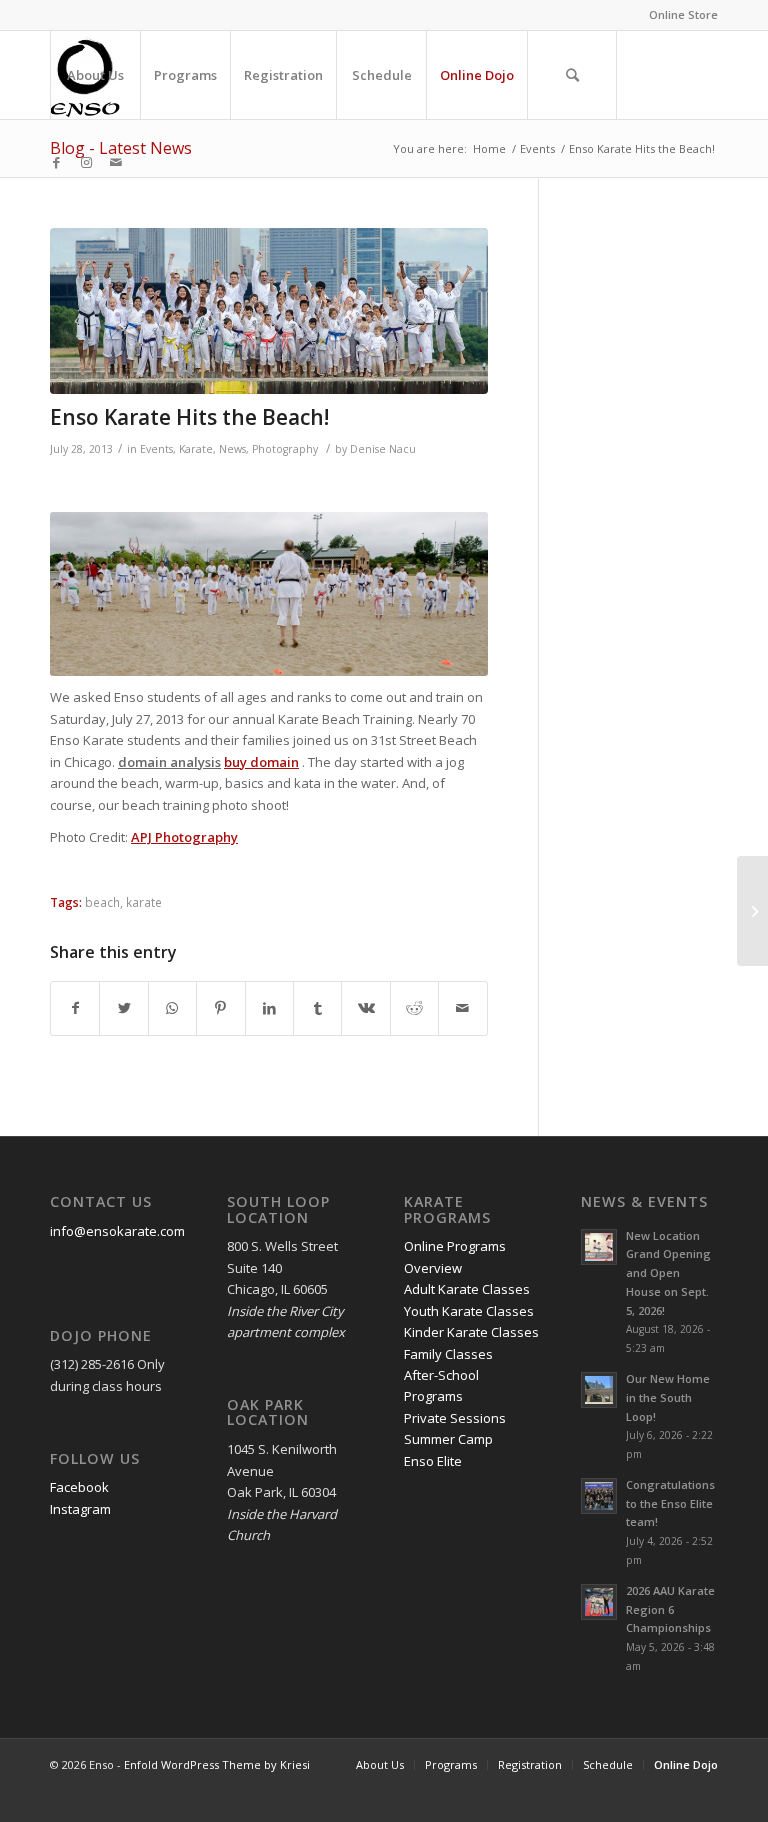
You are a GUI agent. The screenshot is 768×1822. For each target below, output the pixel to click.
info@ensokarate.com (117, 1231)
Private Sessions (455, 1418)
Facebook (79, 1487)
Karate (196, 449)
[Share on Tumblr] (317, 1008)
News (232, 449)
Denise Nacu (383, 449)
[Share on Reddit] (414, 1008)
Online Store (683, 14)
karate (144, 902)
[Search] (572, 75)
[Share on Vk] (365, 1008)
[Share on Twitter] (123, 1008)
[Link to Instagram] (86, 162)
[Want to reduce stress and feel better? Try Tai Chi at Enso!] (752, 911)
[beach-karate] (269, 311)
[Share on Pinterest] (220, 1008)
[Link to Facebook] (56, 162)
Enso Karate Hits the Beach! (189, 417)
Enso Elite (433, 1461)
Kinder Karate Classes (471, 1332)
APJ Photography (184, 837)
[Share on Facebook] (75, 1008)
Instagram (80, 1509)
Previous (95, 594)
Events (156, 449)
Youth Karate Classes (469, 1311)
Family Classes (448, 1354)
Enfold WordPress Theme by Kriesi (217, 1764)
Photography (285, 449)
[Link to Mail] (116, 162)
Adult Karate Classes (467, 1289)
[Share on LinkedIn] (269, 1008)
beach (102, 902)
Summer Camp (448, 1439)
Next (443, 594)
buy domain (261, 762)
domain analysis (169, 762)
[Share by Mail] (463, 1008)
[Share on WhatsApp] (172, 1008)
